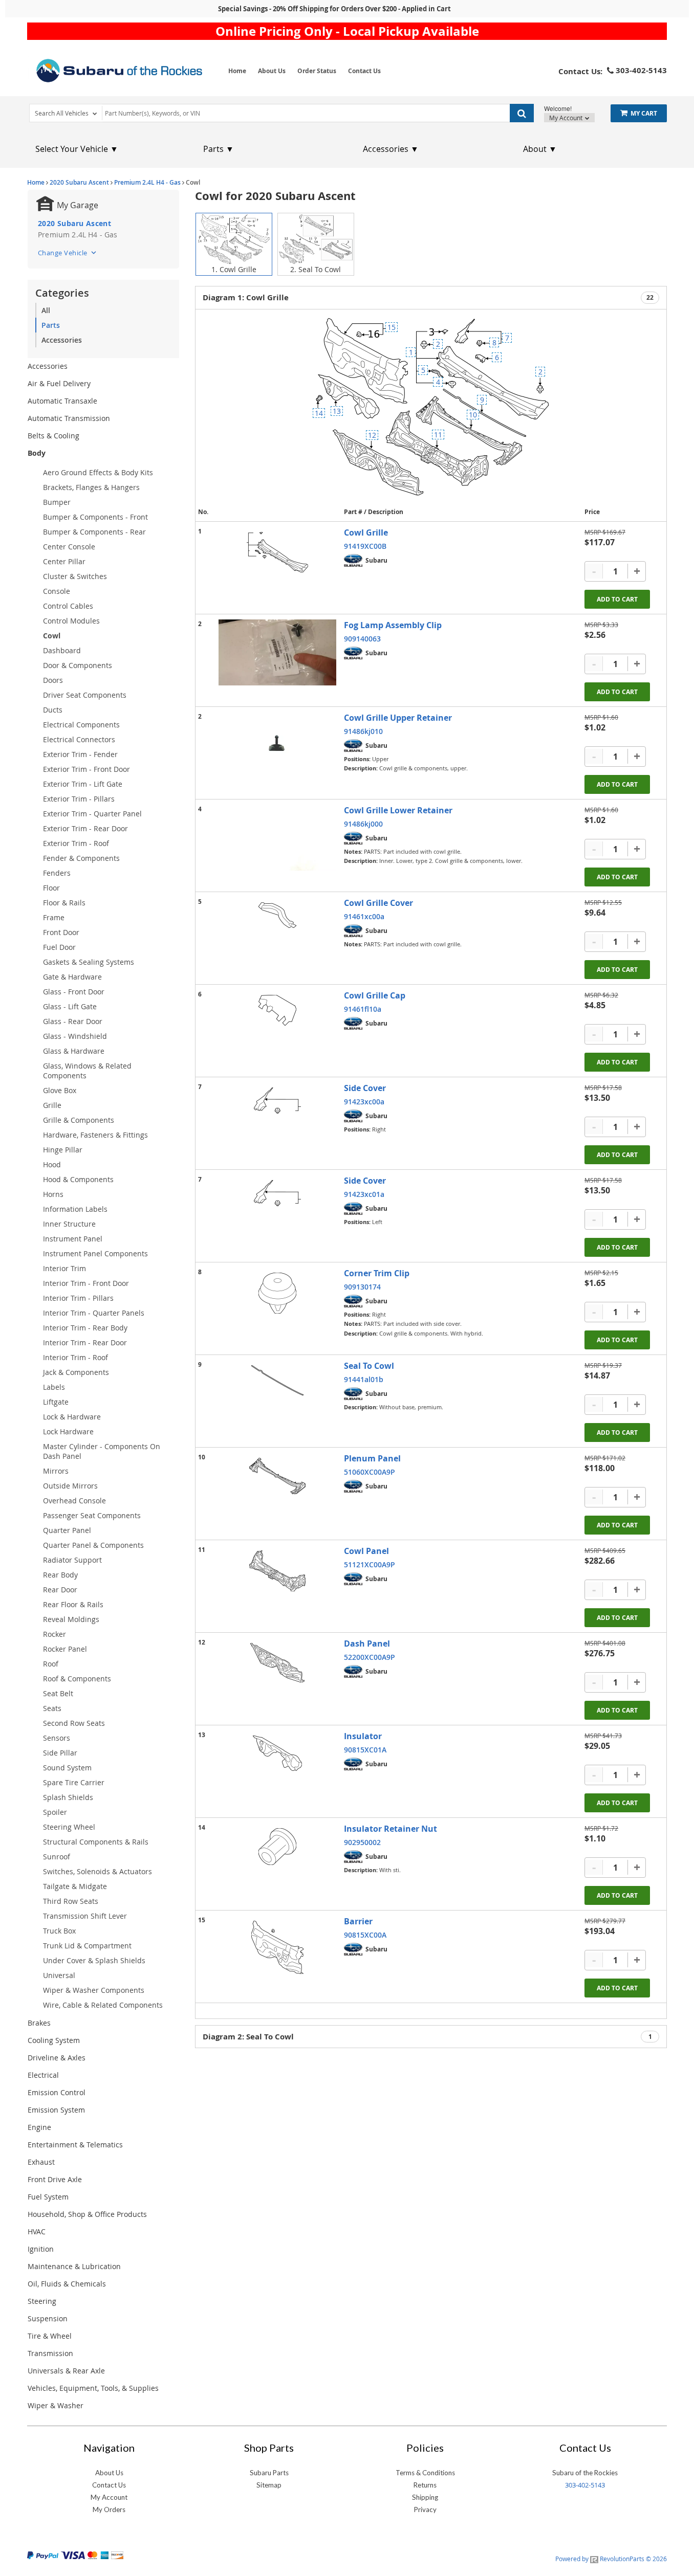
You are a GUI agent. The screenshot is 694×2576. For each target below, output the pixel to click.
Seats (52, 1708)
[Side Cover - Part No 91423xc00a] (277, 1101)
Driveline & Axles (57, 2058)
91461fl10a (363, 1009)
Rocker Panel (65, 1649)
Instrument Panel (73, 1239)
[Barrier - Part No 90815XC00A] (277, 1947)
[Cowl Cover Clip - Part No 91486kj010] (277, 745)
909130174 (362, 1287)
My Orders (109, 2510)
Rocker (55, 1634)
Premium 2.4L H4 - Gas (147, 182)
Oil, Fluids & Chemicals (67, 2284)
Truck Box (59, 1931)
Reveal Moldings (71, 1619)
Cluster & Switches (75, 576)
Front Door (61, 932)
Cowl (52, 636)
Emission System (56, 2110)
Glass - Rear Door (73, 1021)
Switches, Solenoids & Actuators (97, 1871)
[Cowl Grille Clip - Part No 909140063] (277, 652)
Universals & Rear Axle (66, 2371)
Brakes (39, 2023)
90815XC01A (365, 1750)
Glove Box (60, 1090)
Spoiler (55, 1812)
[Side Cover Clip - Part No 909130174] (277, 1293)
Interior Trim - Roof (75, 1357)
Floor (51, 888)
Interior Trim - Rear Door (85, 1342)
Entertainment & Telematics (75, 2145)
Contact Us (364, 71)
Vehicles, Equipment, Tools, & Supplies (93, 2388)
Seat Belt (58, 1693)
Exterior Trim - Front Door (86, 769)
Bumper (57, 502)
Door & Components (78, 665)
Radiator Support (72, 1560)
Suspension (48, 2318)
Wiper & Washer (56, 2405)
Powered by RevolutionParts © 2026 (611, 2559)
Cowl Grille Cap (375, 995)
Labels (54, 1387)
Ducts (53, 710)
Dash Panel (367, 1644)
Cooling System (54, 2040)
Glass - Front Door (74, 992)
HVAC (37, 2231)
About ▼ (540, 149)
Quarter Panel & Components (93, 1545)
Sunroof (57, 1857)
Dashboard (62, 650)
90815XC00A (365, 1935)
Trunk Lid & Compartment (87, 1946)
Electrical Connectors (79, 739)
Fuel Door (59, 947)
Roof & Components (77, 1679)
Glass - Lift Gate (70, 1006)
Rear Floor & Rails (73, 1604)
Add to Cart (617, 599)
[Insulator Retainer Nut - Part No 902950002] (277, 1847)
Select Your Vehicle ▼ (77, 149)
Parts (51, 325)
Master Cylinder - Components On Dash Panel (102, 1451)
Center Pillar (64, 561)
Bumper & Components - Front (95, 517)
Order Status (317, 71)
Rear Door (60, 1590)
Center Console (69, 547)
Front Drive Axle (55, 2179)
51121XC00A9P (370, 1564)
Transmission (50, 2353)
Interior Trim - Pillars (78, 1298)
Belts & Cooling (53, 436)
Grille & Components (79, 1120)
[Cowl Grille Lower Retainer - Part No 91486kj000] (277, 838)
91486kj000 (363, 824)
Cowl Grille (366, 532)
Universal (59, 1975)
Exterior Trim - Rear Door (85, 828)
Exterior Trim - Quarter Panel (92, 814)
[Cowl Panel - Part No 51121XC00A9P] (277, 1571)
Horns (53, 1194)
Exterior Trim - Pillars (79, 799)
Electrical (43, 2075)
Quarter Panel (67, 1530)
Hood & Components (78, 1179)
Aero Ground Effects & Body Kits (98, 472)
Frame (54, 917)
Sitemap (269, 2485)
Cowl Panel (366, 1551)
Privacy (425, 2510)
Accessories (62, 340)
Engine (39, 2127)
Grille (52, 1105)
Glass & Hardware (74, 1051)
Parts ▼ (219, 149)
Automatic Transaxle (62, 401)
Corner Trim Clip (377, 1273)
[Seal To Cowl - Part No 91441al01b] (277, 1380)
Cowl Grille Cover (378, 903)
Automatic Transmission (69, 418)
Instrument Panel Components (95, 1253)
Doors (53, 680)
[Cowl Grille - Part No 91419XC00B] (277, 552)
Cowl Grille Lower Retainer (398, 810)
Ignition (41, 2249)
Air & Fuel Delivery (59, 383)
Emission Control (57, 2092)
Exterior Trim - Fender (80, 754)
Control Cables (68, 606)
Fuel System (48, 2197)
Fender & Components (81, 858)
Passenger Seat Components (92, 1515)
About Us (272, 71)
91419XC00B (365, 546)
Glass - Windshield (75, 1036)
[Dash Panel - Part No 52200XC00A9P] (277, 1663)
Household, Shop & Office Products (87, 2214)
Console (57, 591)
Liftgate (56, 1402)
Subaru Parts (269, 2473)
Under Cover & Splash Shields (94, 1960)
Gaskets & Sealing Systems (89, 962)
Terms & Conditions (425, 2473)
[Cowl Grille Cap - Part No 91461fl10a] (277, 1010)
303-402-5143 (585, 2485)
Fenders (57, 873)
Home (237, 71)
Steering (42, 2301)
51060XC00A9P (370, 1472)
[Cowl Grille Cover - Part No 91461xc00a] (277, 915)
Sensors (57, 1738)
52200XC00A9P (370, 1657)
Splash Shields (68, 1797)
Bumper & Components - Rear (94, 532)
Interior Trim (64, 1268)
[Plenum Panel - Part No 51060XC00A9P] (277, 1476)
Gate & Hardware (72, 977)
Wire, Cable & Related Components (103, 2005)
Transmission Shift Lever (85, 1916)
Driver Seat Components (85, 695)
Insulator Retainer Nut (391, 1829)
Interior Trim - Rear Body (85, 1328)
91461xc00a (364, 916)
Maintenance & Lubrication (74, 2266)
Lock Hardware (68, 1431)
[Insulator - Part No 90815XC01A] (277, 1753)
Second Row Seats (74, 1723)
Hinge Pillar (63, 1150)
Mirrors (56, 1471)
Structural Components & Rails (96, 1842)
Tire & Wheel (50, 2336)
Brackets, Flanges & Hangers (91, 487)
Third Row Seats (71, 1901)
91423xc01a (364, 1194)
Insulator (363, 1736)
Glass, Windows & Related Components (87, 1071)
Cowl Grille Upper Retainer (398, 718)
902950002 (362, 1842)
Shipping (425, 2497)
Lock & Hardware (72, 1417)
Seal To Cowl (369, 1366)
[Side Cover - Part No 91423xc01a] (277, 1193)
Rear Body (60, 1575)
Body (37, 453)
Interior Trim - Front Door (86, 1283)
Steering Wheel (69, 1827)
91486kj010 (363, 731)
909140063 (362, 639)
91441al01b (364, 1379)
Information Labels (75, 1209)
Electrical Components (81, 725)
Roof (51, 1664)
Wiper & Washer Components (94, 1990)
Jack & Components (76, 1372)
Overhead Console (74, 1501)
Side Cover (365, 1088)
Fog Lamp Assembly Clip (393, 625)
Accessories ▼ (391, 149)
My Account (567, 118)
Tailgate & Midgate (75, 1886)
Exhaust (41, 2162)
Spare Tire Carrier (74, 1782)
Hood (52, 1164)
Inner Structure (69, 1224)
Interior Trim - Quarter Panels (94, 1313)
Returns (425, 2485)
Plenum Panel (372, 1458)
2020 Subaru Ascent (79, 182)
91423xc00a (364, 1102)
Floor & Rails (64, 903)
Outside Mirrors (70, 1486)
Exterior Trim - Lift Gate (83, 784)
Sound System (67, 1768)
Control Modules (71, 621)
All (46, 310)
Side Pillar (60, 1753)
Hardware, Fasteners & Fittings (95, 1135)
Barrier (358, 1921)
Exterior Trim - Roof (76, 843)
